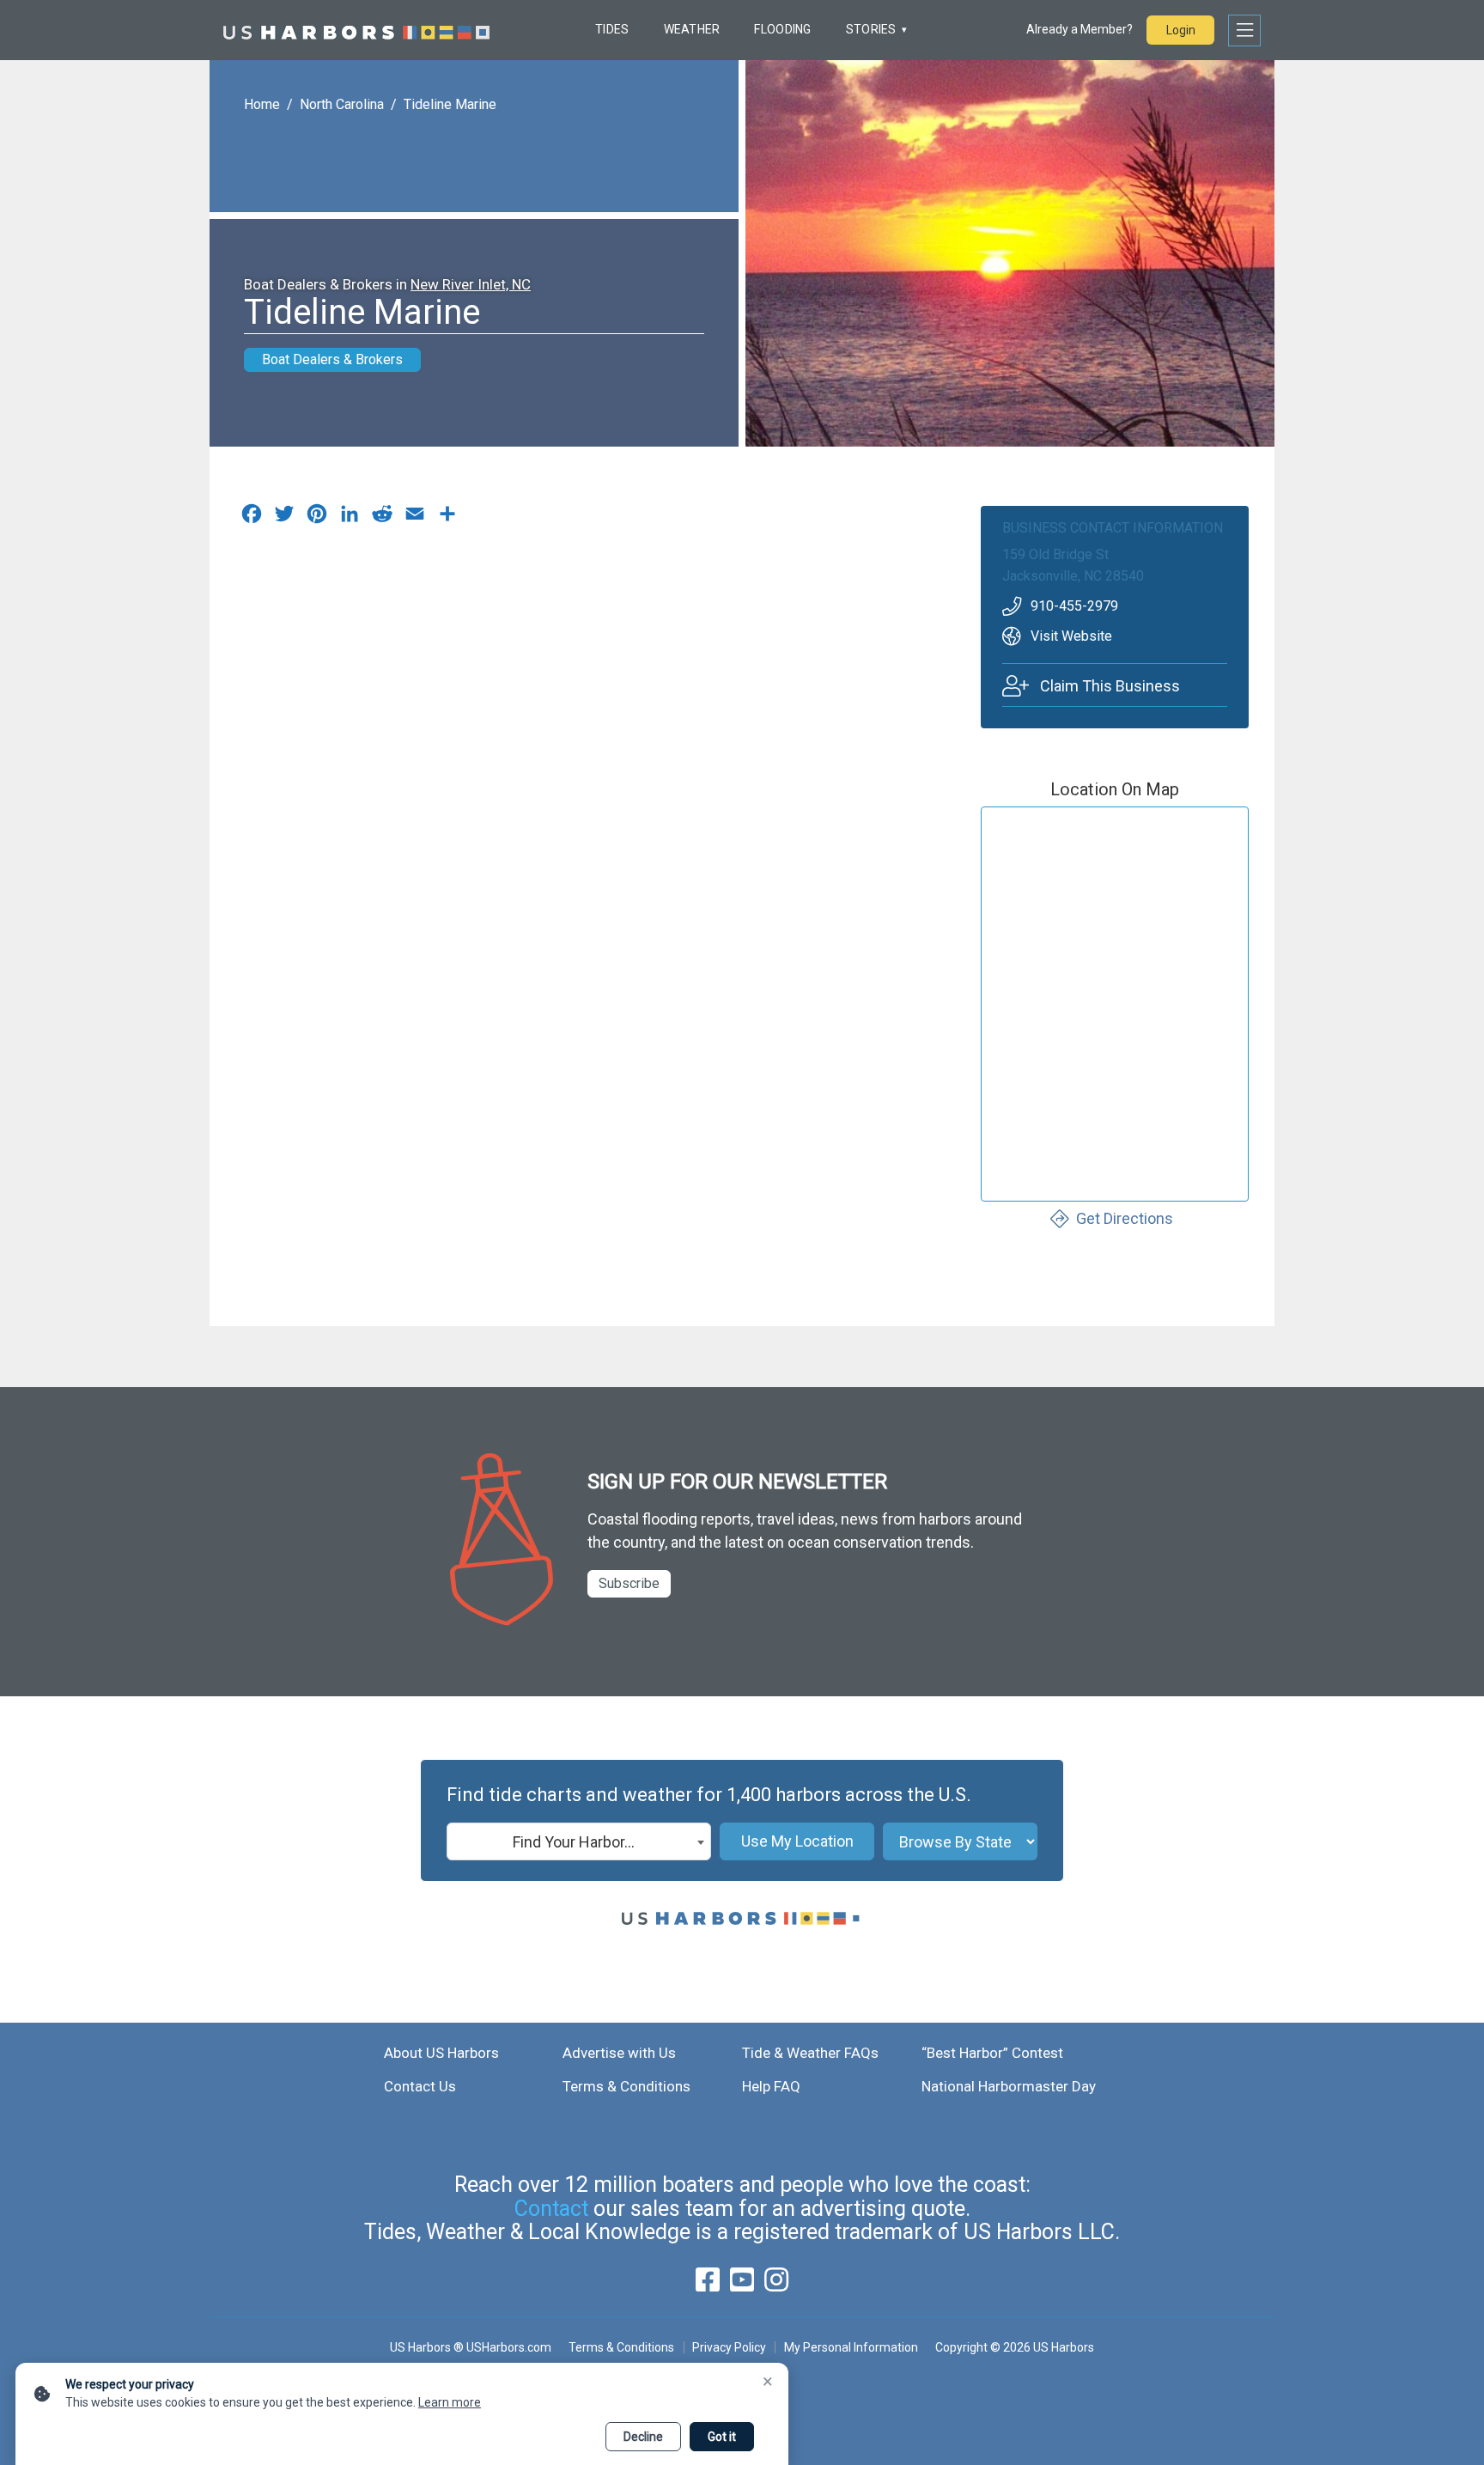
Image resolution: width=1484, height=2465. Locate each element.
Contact (551, 2209)
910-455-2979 (1074, 606)
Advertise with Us (619, 2053)
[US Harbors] (356, 30)
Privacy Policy (729, 2347)
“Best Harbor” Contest (992, 2053)
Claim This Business (1110, 686)
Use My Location (797, 1841)
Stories (871, 29)
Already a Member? (1080, 29)
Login (1181, 30)
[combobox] (579, 1841)
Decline (643, 2437)
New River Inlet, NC (471, 284)
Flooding (782, 29)
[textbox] (579, 1842)
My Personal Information (851, 2347)
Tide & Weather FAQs (810, 2053)
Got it (722, 2437)
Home (262, 104)
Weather (692, 29)
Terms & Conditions (626, 2086)
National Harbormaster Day (1009, 2086)
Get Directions (1125, 1218)
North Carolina (342, 104)
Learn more (450, 2402)
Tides (612, 29)
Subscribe (629, 1583)
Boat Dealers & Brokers (332, 359)
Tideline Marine (450, 104)
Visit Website (1071, 636)
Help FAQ (771, 2086)
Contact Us (420, 2086)
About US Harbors (441, 2053)
